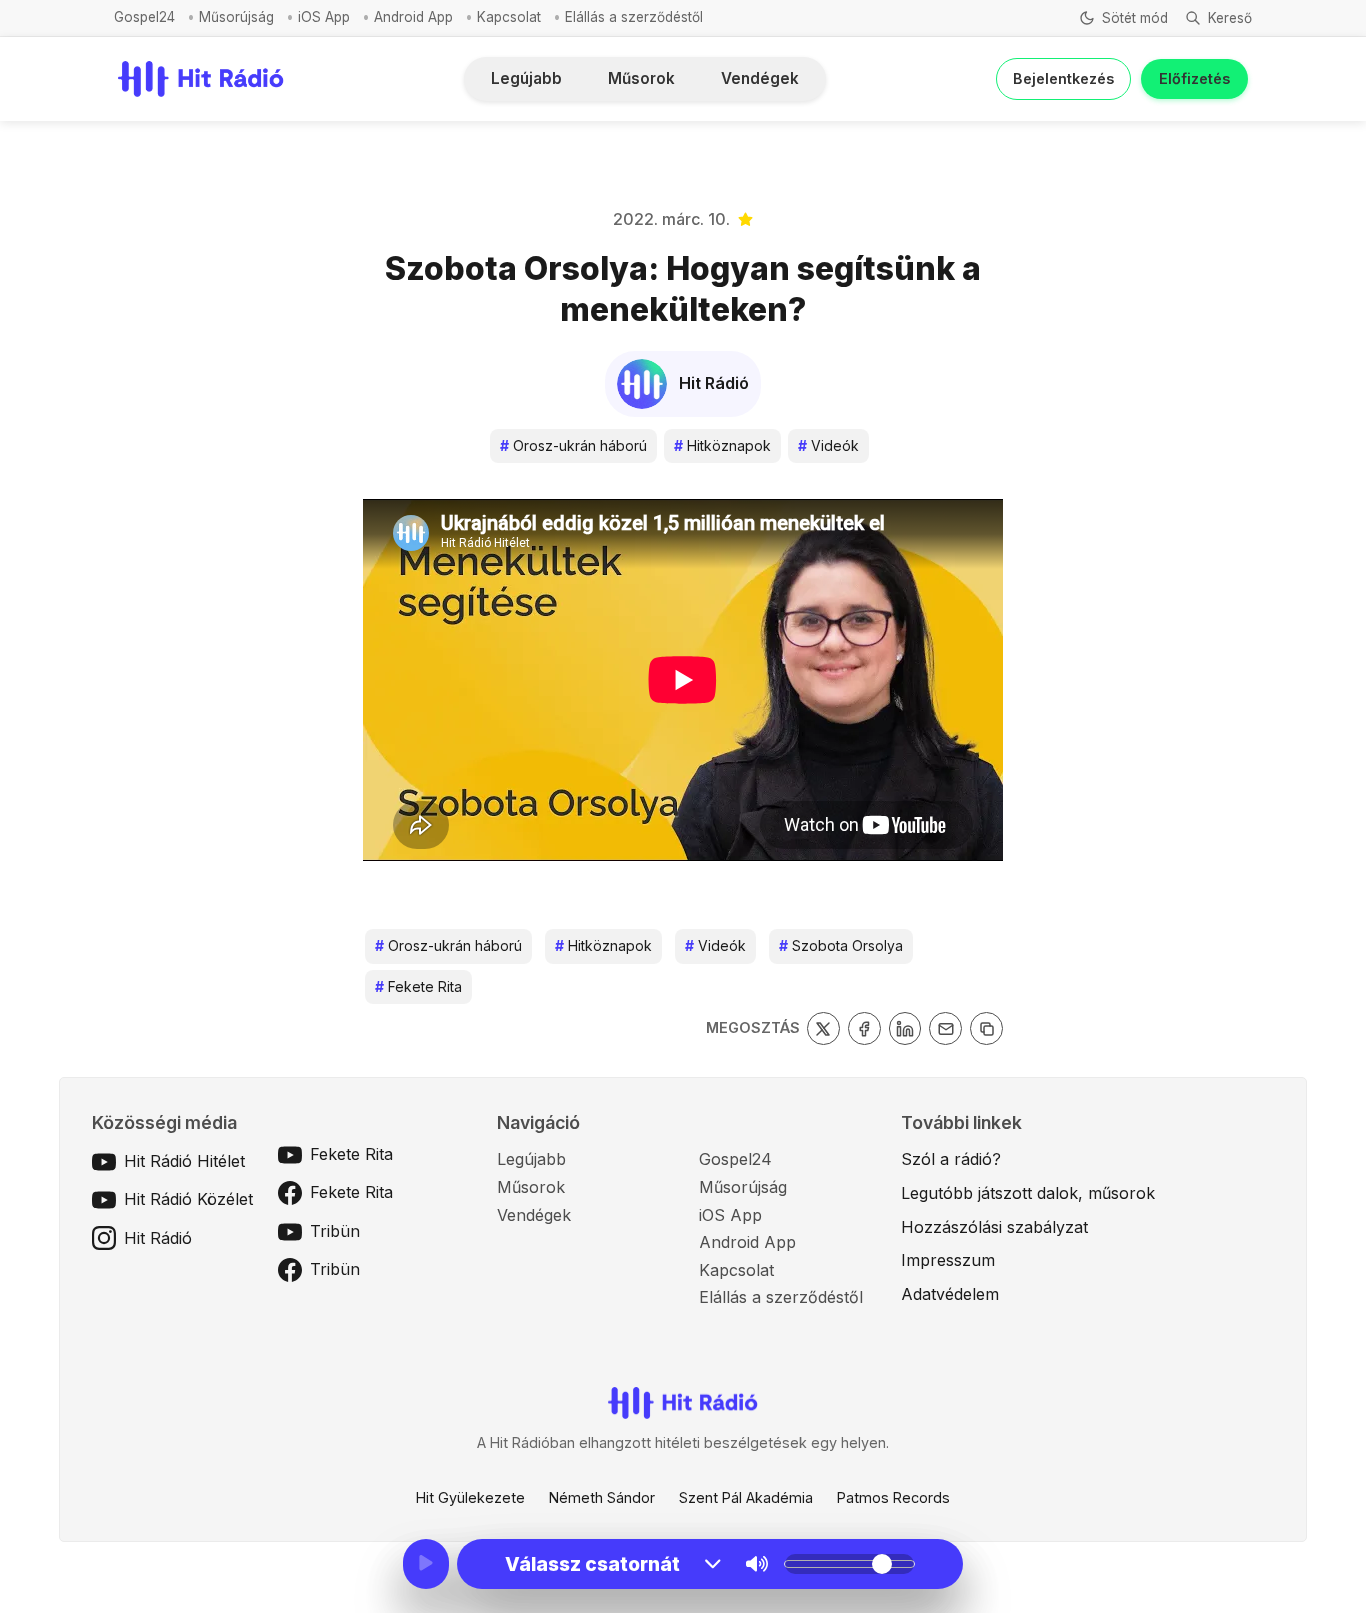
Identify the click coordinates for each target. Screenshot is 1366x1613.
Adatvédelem (950, 1294)
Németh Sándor (602, 1497)
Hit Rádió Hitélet (184, 1161)
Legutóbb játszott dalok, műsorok (1028, 1193)
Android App (413, 17)
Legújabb (526, 78)
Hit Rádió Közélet (188, 1199)
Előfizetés (1194, 78)
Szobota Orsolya (841, 945)
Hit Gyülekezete (470, 1497)
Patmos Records (893, 1497)
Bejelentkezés (1063, 78)
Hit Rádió (158, 1238)
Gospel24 (144, 17)
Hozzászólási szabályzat (994, 1227)
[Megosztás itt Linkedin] (905, 1028)
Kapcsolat (509, 17)
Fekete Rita (418, 986)
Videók (828, 445)
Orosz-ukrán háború (573, 445)
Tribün (335, 1231)
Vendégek (760, 78)
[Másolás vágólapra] (986, 1028)
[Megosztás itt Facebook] (864, 1028)
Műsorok (641, 78)
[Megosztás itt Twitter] (823, 1028)
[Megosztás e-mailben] (945, 1028)
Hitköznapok (722, 445)
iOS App (324, 17)
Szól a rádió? (951, 1159)
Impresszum (948, 1260)
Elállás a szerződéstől (634, 17)
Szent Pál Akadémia (746, 1497)
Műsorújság (236, 17)
